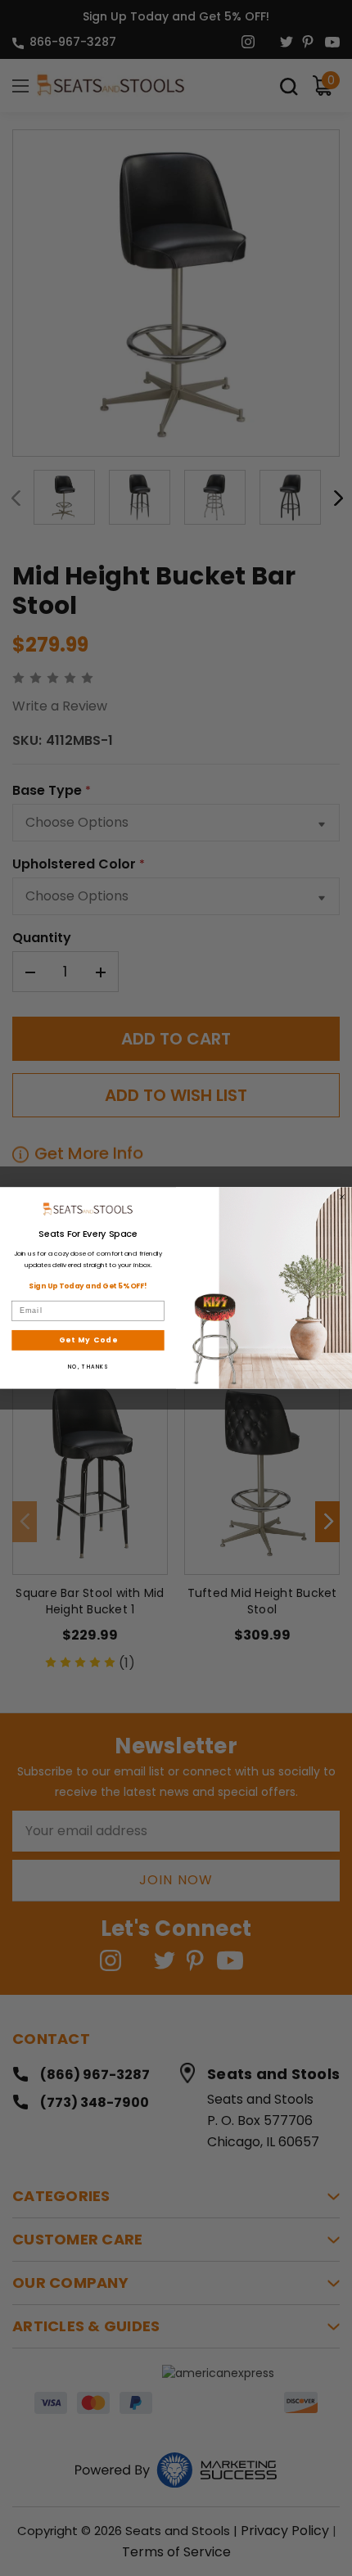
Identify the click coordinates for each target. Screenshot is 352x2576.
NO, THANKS (88, 1367)
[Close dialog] (342, 1197)
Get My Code (88, 1340)
